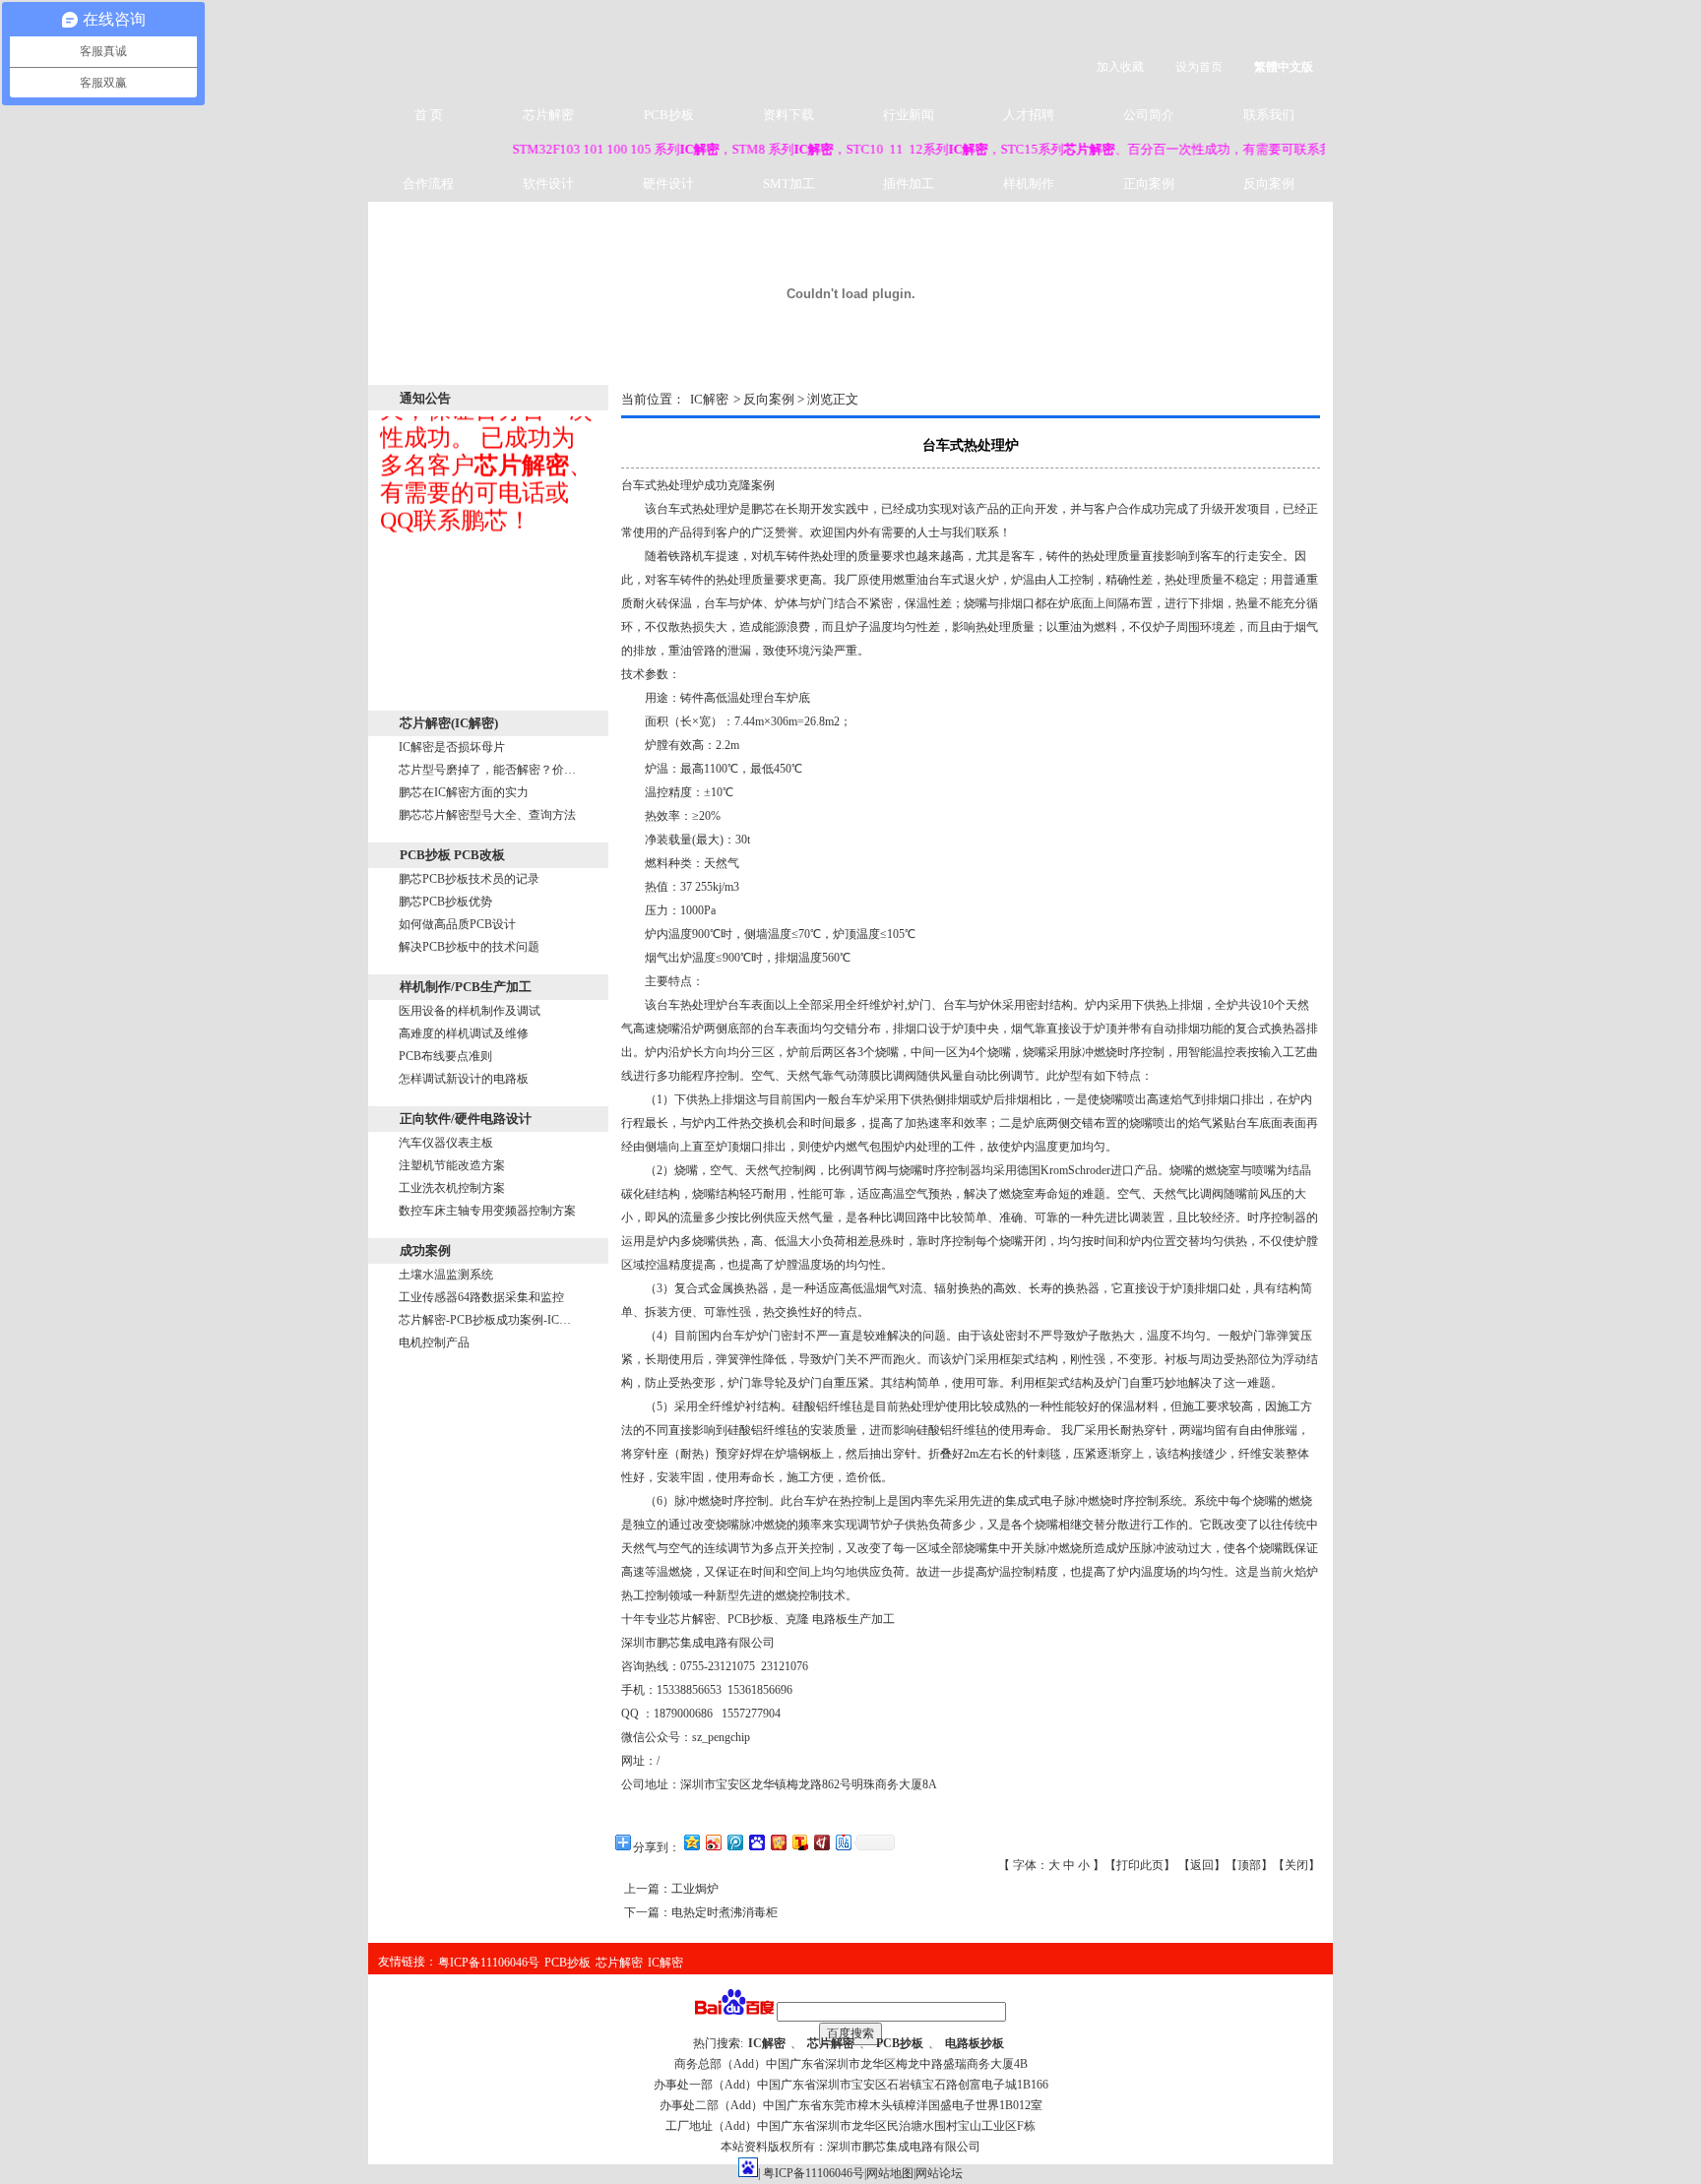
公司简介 (1149, 115)
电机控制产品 (434, 1342)
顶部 (1249, 1865)
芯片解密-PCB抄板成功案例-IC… (485, 1320)
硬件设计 (668, 184)
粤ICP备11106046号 (489, 1963)
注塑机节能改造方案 (452, 1165)
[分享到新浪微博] (713, 1842)
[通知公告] (576, 397)
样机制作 (1029, 184)
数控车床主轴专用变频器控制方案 (487, 1211)
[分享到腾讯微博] (734, 1842)
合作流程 (428, 184)
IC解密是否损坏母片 (452, 747)
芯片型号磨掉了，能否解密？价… (487, 770)
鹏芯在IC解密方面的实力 (464, 792)
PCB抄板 (669, 115)
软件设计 (548, 184)
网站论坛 (939, 2173)
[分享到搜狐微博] (799, 1842)
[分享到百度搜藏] (756, 1842)
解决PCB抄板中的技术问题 (469, 947)
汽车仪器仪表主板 (446, 1143)
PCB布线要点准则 (445, 1056)
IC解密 (709, 399)
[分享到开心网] (778, 1842)
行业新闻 (909, 115)
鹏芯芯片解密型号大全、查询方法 (487, 815)
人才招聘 (1029, 115)
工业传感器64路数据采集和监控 (481, 1297)
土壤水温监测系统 (446, 1275)
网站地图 (890, 2173)
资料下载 (788, 115)
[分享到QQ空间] (691, 1842)
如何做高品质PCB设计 (457, 924)
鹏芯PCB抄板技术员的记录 (469, 879)
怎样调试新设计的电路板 (464, 1079)
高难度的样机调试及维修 (464, 1033)
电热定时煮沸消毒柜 (724, 1912)
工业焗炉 (695, 1889)
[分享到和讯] (821, 1842)
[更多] (576, 723)
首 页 (429, 115)
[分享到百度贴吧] (843, 1842)
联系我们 (1269, 115)
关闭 (1296, 1865)
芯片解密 (548, 115)
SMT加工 (789, 184)
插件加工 (909, 184)
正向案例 (1149, 184)
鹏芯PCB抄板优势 (445, 902)
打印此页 (1140, 1865)
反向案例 (1269, 184)
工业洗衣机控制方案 (452, 1188)
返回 (1202, 1865)
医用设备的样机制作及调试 (470, 1011)
